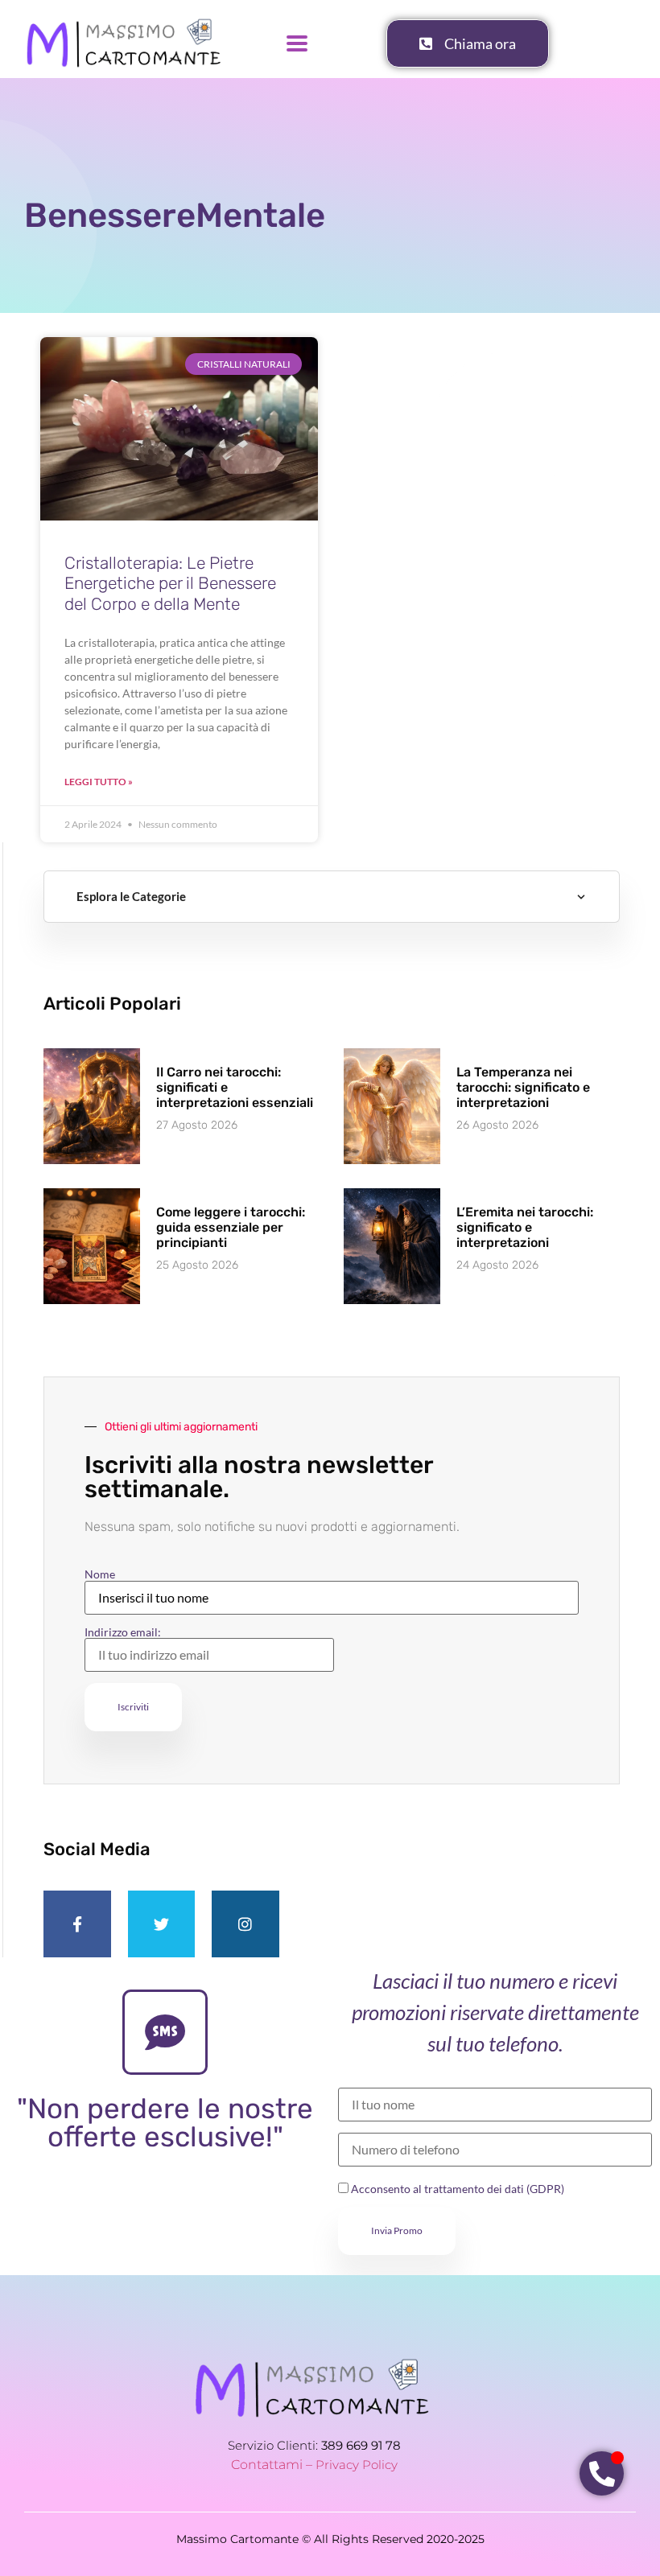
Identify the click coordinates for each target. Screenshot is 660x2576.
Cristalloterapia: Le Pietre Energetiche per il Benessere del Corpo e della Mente (170, 583)
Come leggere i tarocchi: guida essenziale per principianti (231, 1227)
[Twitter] (162, 1924)
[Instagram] (245, 1924)
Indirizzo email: (123, 1633)
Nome (100, 1574)
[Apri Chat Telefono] (602, 2473)
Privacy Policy (357, 2465)
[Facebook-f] (77, 1924)
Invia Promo (397, 2230)
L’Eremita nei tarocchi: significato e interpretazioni (525, 1227)
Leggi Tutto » (99, 782)
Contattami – (273, 2465)
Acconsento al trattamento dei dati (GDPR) (456, 2189)
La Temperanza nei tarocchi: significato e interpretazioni (523, 1087)
